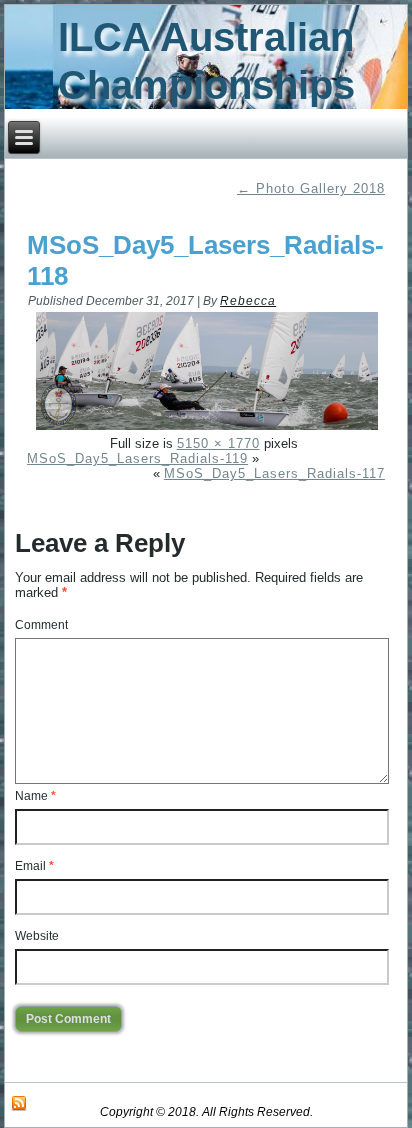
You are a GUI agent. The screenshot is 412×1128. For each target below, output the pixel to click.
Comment (41, 625)
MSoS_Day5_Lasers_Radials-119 (137, 458)
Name (35, 796)
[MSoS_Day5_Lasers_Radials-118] (207, 428)
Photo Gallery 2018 (311, 188)
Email (34, 866)
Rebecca (248, 301)
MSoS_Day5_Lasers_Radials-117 (274, 473)
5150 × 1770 (218, 443)
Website (37, 936)
